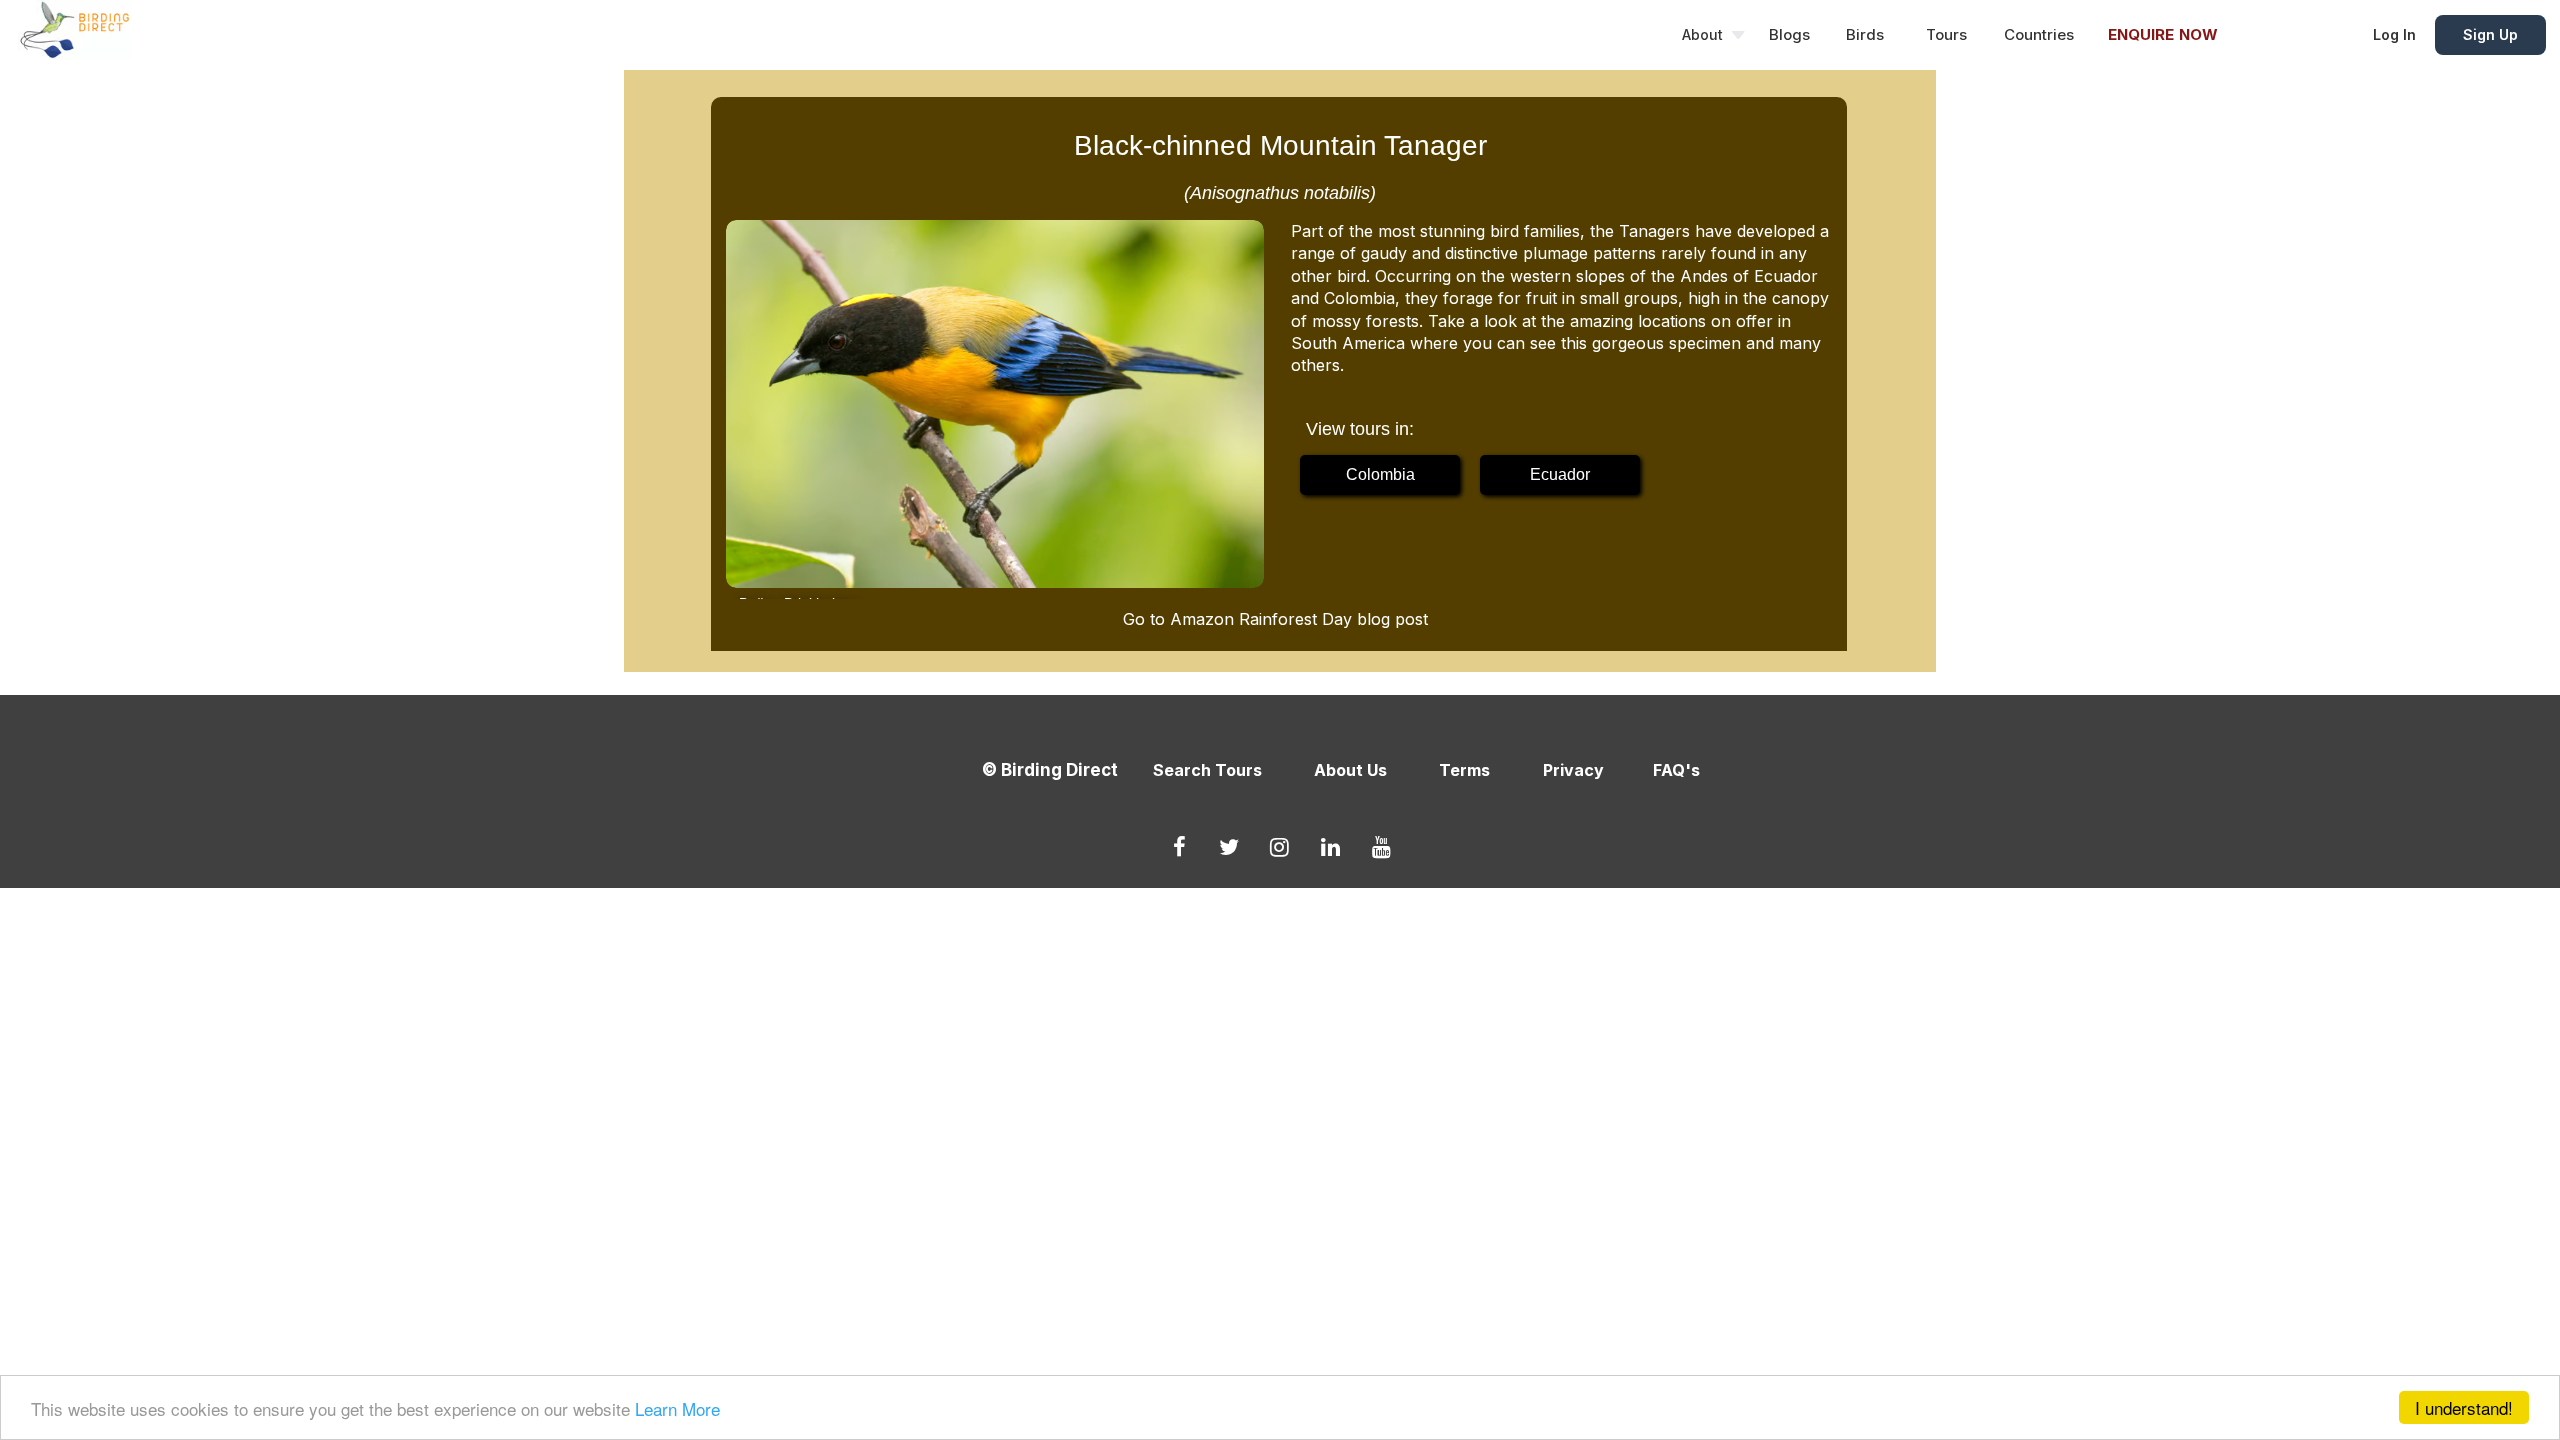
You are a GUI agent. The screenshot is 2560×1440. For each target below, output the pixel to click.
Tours (1946, 34)
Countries (2039, 34)
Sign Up (2490, 34)
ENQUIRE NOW (2163, 34)
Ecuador (1560, 474)
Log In (2394, 34)
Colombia (1380, 474)
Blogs (1789, 34)
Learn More (677, 1408)
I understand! (2464, 1407)
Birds (1865, 34)
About (1702, 34)
